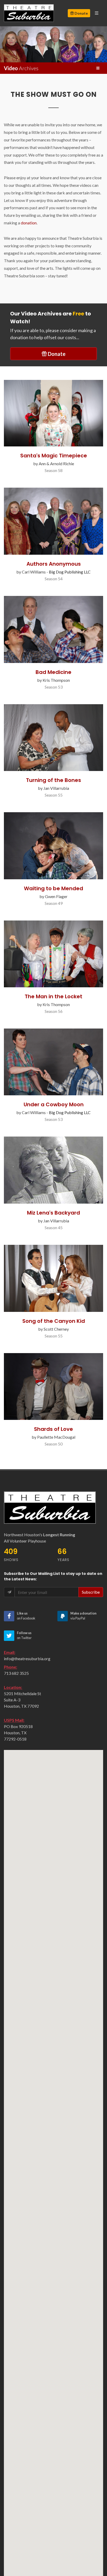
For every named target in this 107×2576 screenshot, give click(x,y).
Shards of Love (53, 1429)
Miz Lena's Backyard (53, 1213)
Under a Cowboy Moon (54, 1104)
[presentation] (5, 44)
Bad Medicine (53, 672)
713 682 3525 (16, 1673)
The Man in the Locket (53, 996)
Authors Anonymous (54, 564)
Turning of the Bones (53, 780)
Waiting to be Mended (53, 888)
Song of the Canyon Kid (54, 1321)
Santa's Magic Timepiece (54, 456)
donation (29, 223)
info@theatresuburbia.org (27, 1658)
